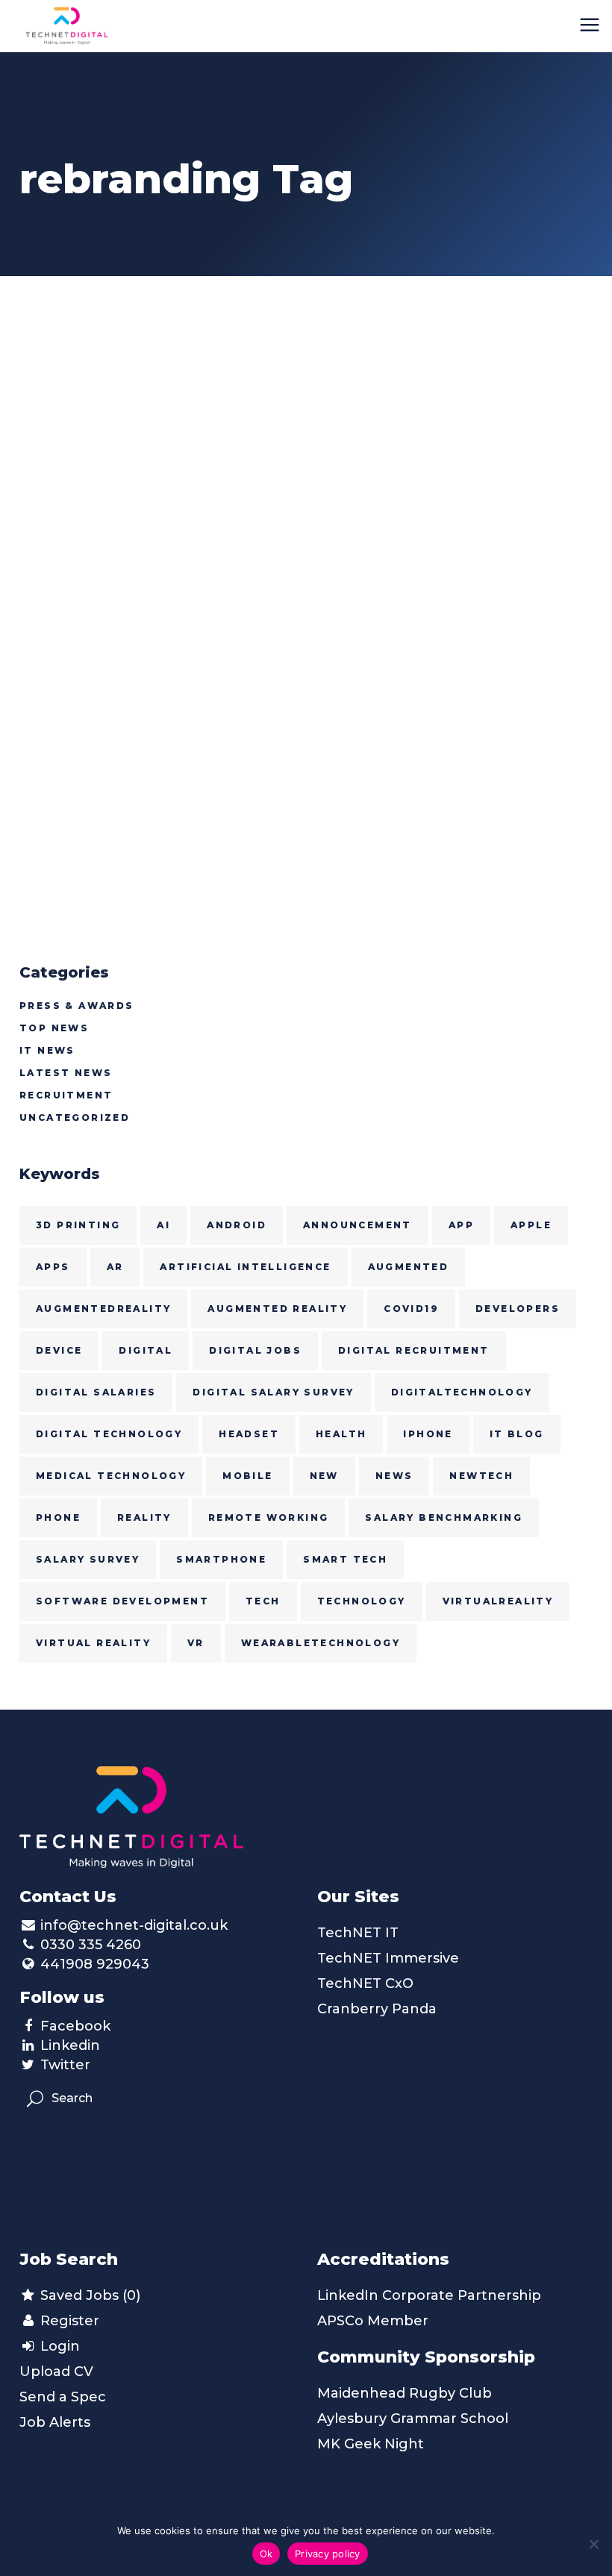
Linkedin (70, 2045)
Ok (266, 2554)
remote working (269, 1517)
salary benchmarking (444, 1517)
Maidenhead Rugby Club (405, 2393)
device (59, 1350)
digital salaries (96, 1392)
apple (531, 1225)
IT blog (517, 1434)
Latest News (66, 1073)
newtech (481, 1476)
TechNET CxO (365, 1983)
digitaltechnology (462, 1392)
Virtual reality (93, 1643)
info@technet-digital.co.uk (134, 1925)
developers (518, 1309)
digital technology (109, 1434)
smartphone (221, 1559)
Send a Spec (63, 2397)
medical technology (111, 1476)
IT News (47, 1050)
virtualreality (498, 1601)
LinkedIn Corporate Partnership (429, 2295)
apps (53, 1267)
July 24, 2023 (63, 492)
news (394, 1476)
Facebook (75, 2026)
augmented (409, 1267)
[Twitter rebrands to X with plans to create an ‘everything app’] (157, 384)
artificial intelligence (245, 1267)
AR (115, 1267)
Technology (362, 1601)
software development (122, 1601)
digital (146, 1350)
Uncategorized (75, 1117)
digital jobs (255, 1350)
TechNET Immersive (388, 1958)
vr (196, 1643)
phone (58, 1517)
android (237, 1225)
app (461, 1225)
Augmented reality (277, 1309)
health (341, 1434)
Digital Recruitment (414, 1350)
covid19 (411, 1309)
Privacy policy (328, 2554)
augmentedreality (103, 1309)
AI (163, 1225)
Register (68, 2321)
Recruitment (66, 1095)
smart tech (345, 1559)
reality (144, 1517)
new (324, 1476)
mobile (247, 1476)
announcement (357, 1225)
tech (263, 1601)
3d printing (78, 1225)
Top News (54, 1028)
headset (249, 1434)
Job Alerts (55, 2422)
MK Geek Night (371, 2444)
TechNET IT (358, 1933)
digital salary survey (273, 1392)
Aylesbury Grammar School (413, 2419)
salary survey (88, 1559)
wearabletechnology (321, 1643)
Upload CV (56, 2372)
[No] (593, 2544)
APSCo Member (373, 2321)
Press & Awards (77, 1006)
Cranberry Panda (377, 2009)
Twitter (65, 2065)
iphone (428, 1434)
